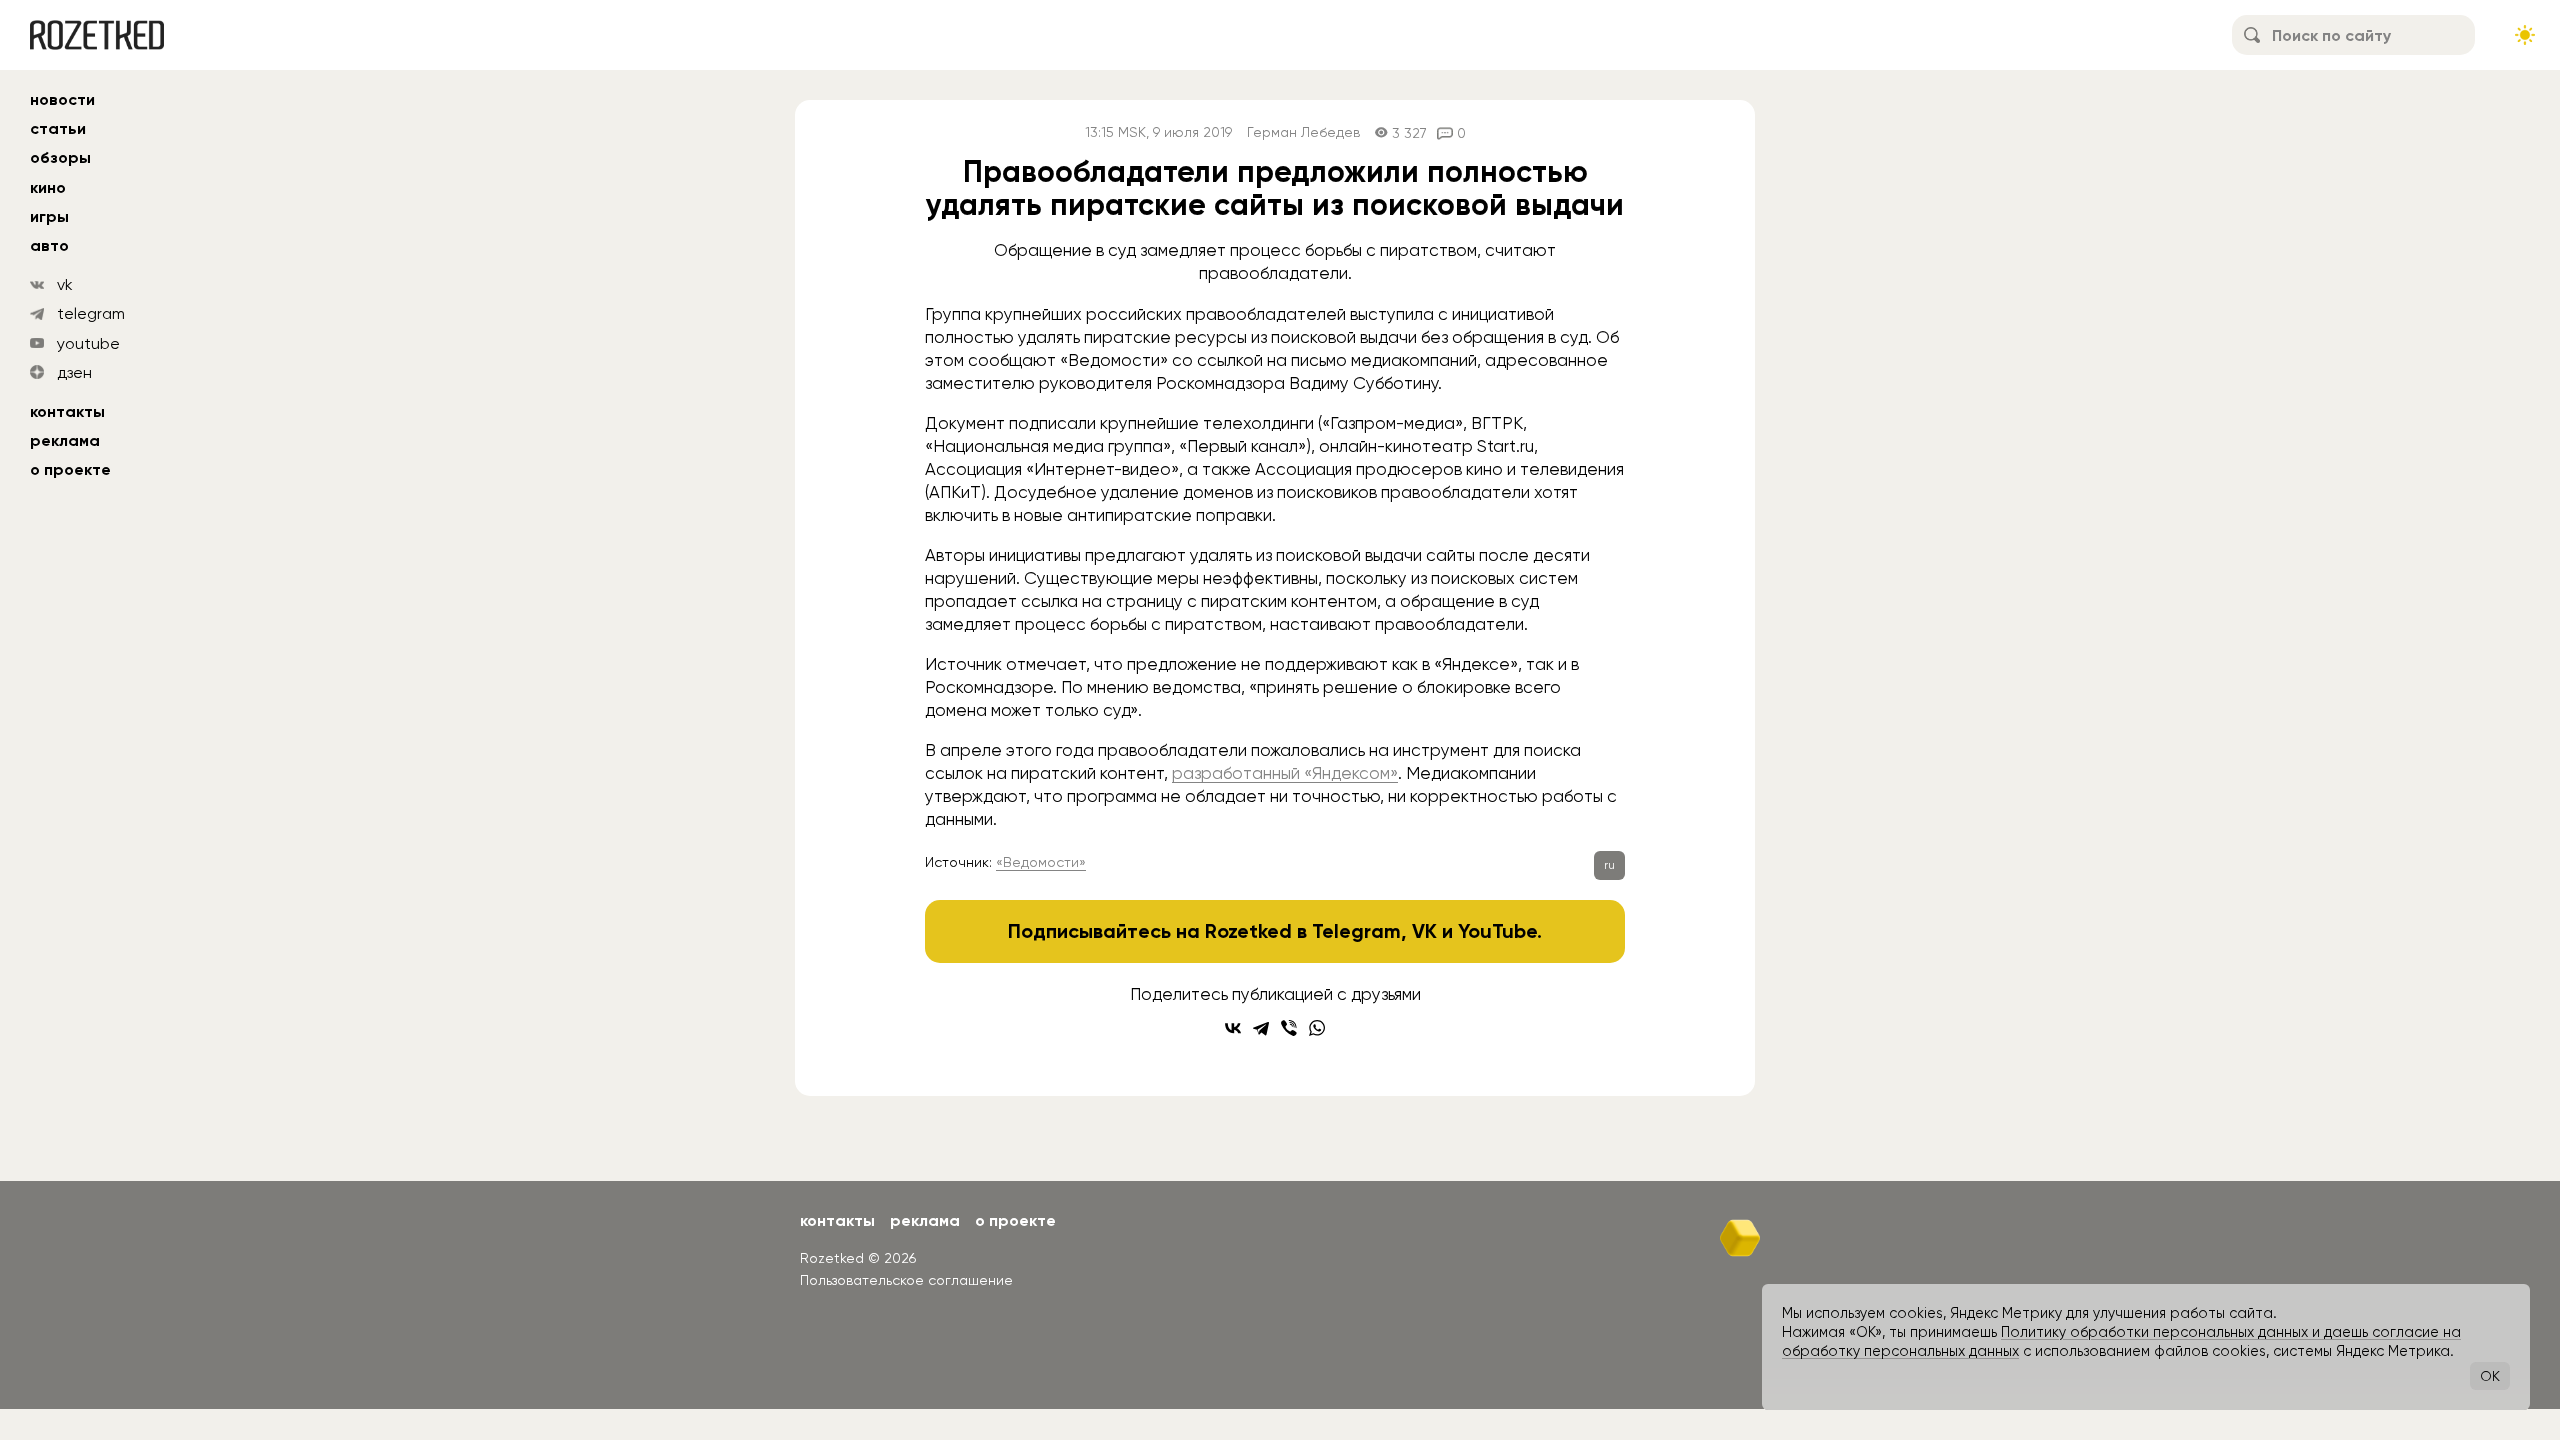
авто (49, 245)
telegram (91, 313)
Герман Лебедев (1303, 132)
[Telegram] (1261, 1028)
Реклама (65, 440)
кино (48, 187)
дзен (74, 372)
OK (2490, 1376)
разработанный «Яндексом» (1285, 773)
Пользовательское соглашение (906, 1280)
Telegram (1356, 931)
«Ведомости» (1041, 862)
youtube (88, 343)
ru (1609, 865)
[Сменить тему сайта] (2525, 35)
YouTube (1497, 931)
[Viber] (1289, 1028)
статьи (58, 128)
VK (1424, 931)
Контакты (67, 411)
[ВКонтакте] (1233, 1028)
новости (62, 99)
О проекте (70, 469)
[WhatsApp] (1317, 1028)
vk (65, 284)
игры (49, 216)
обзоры (60, 157)
